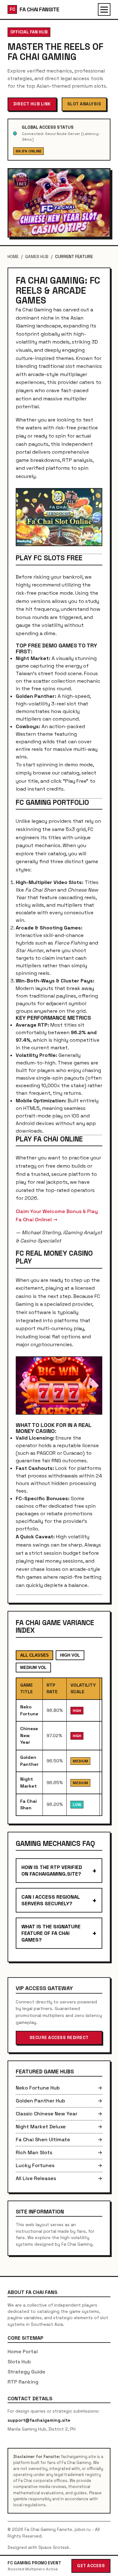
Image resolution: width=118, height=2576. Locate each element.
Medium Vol (33, 1668)
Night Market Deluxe (59, 2127)
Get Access (91, 2566)
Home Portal (23, 2352)
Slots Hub (19, 2362)
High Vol (70, 1655)
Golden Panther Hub (59, 2101)
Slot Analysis (84, 104)
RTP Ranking (23, 2382)
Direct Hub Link (32, 104)
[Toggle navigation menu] (104, 9)
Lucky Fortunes (59, 2165)
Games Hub (37, 257)
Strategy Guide (26, 2372)
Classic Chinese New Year (59, 2114)
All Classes (34, 1655)
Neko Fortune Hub (59, 2088)
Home (13, 257)
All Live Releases (59, 2178)
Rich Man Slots (59, 2152)
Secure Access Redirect (59, 2038)
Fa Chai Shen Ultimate (59, 2140)
